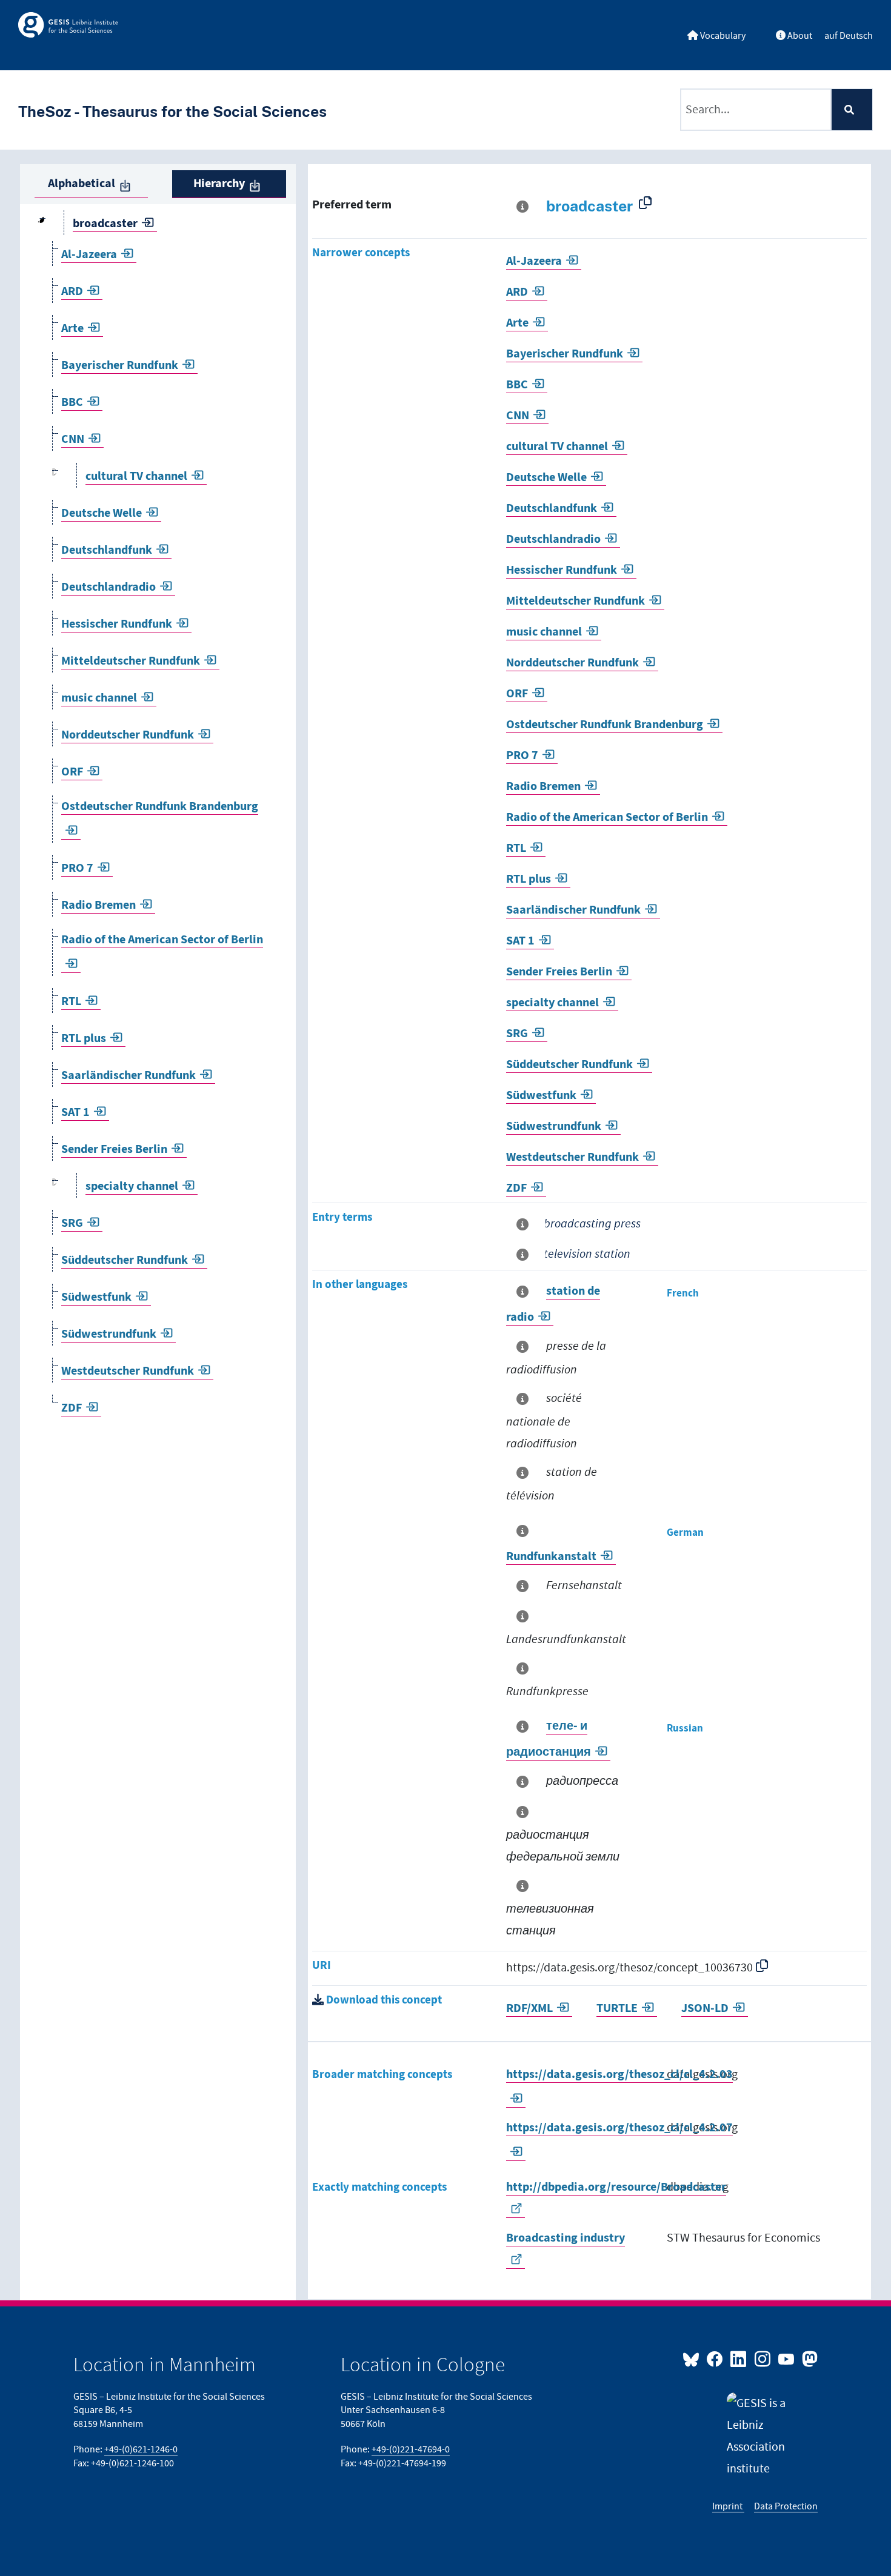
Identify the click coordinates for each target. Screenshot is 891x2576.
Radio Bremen (98, 905)
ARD (72, 292)
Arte (72, 329)
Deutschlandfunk (107, 550)
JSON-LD (705, 2009)
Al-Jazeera (89, 255)
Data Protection (786, 2506)
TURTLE (617, 2009)
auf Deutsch (849, 36)
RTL (71, 1002)
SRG (72, 1223)
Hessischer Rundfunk (117, 624)
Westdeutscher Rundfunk (128, 1371)
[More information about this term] (525, 207)
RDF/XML (529, 2009)
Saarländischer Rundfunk (128, 1076)
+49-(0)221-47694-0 (411, 2449)
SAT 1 (75, 1113)
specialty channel (132, 1187)
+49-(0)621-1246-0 (141, 2449)
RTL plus (84, 1039)
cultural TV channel (136, 476)
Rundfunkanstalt (551, 1557)
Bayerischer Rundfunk (120, 366)
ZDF (72, 1408)
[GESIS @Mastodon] (808, 2359)
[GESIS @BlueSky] (693, 2359)
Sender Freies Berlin (114, 1150)
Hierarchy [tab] (219, 184)
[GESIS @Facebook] (716, 2359)
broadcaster (105, 224)
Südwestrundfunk (109, 1334)
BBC (72, 403)
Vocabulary (722, 36)
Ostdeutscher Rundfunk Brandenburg (605, 725)
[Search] (852, 110)
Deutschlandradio (108, 587)
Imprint (728, 2506)
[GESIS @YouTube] (787, 2359)
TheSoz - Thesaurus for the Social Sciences (172, 111)
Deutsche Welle (102, 513)
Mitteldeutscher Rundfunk (131, 661)
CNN (73, 440)
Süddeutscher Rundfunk (125, 1260)
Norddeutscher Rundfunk (128, 735)
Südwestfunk (96, 1297)
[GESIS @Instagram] (763, 2359)
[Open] (55, 477)
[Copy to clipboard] (648, 203)
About (799, 36)
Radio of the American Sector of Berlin (607, 818)
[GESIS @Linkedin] (739, 2359)
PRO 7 (77, 868)
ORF (72, 772)
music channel (99, 698)
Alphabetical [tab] (82, 184)
